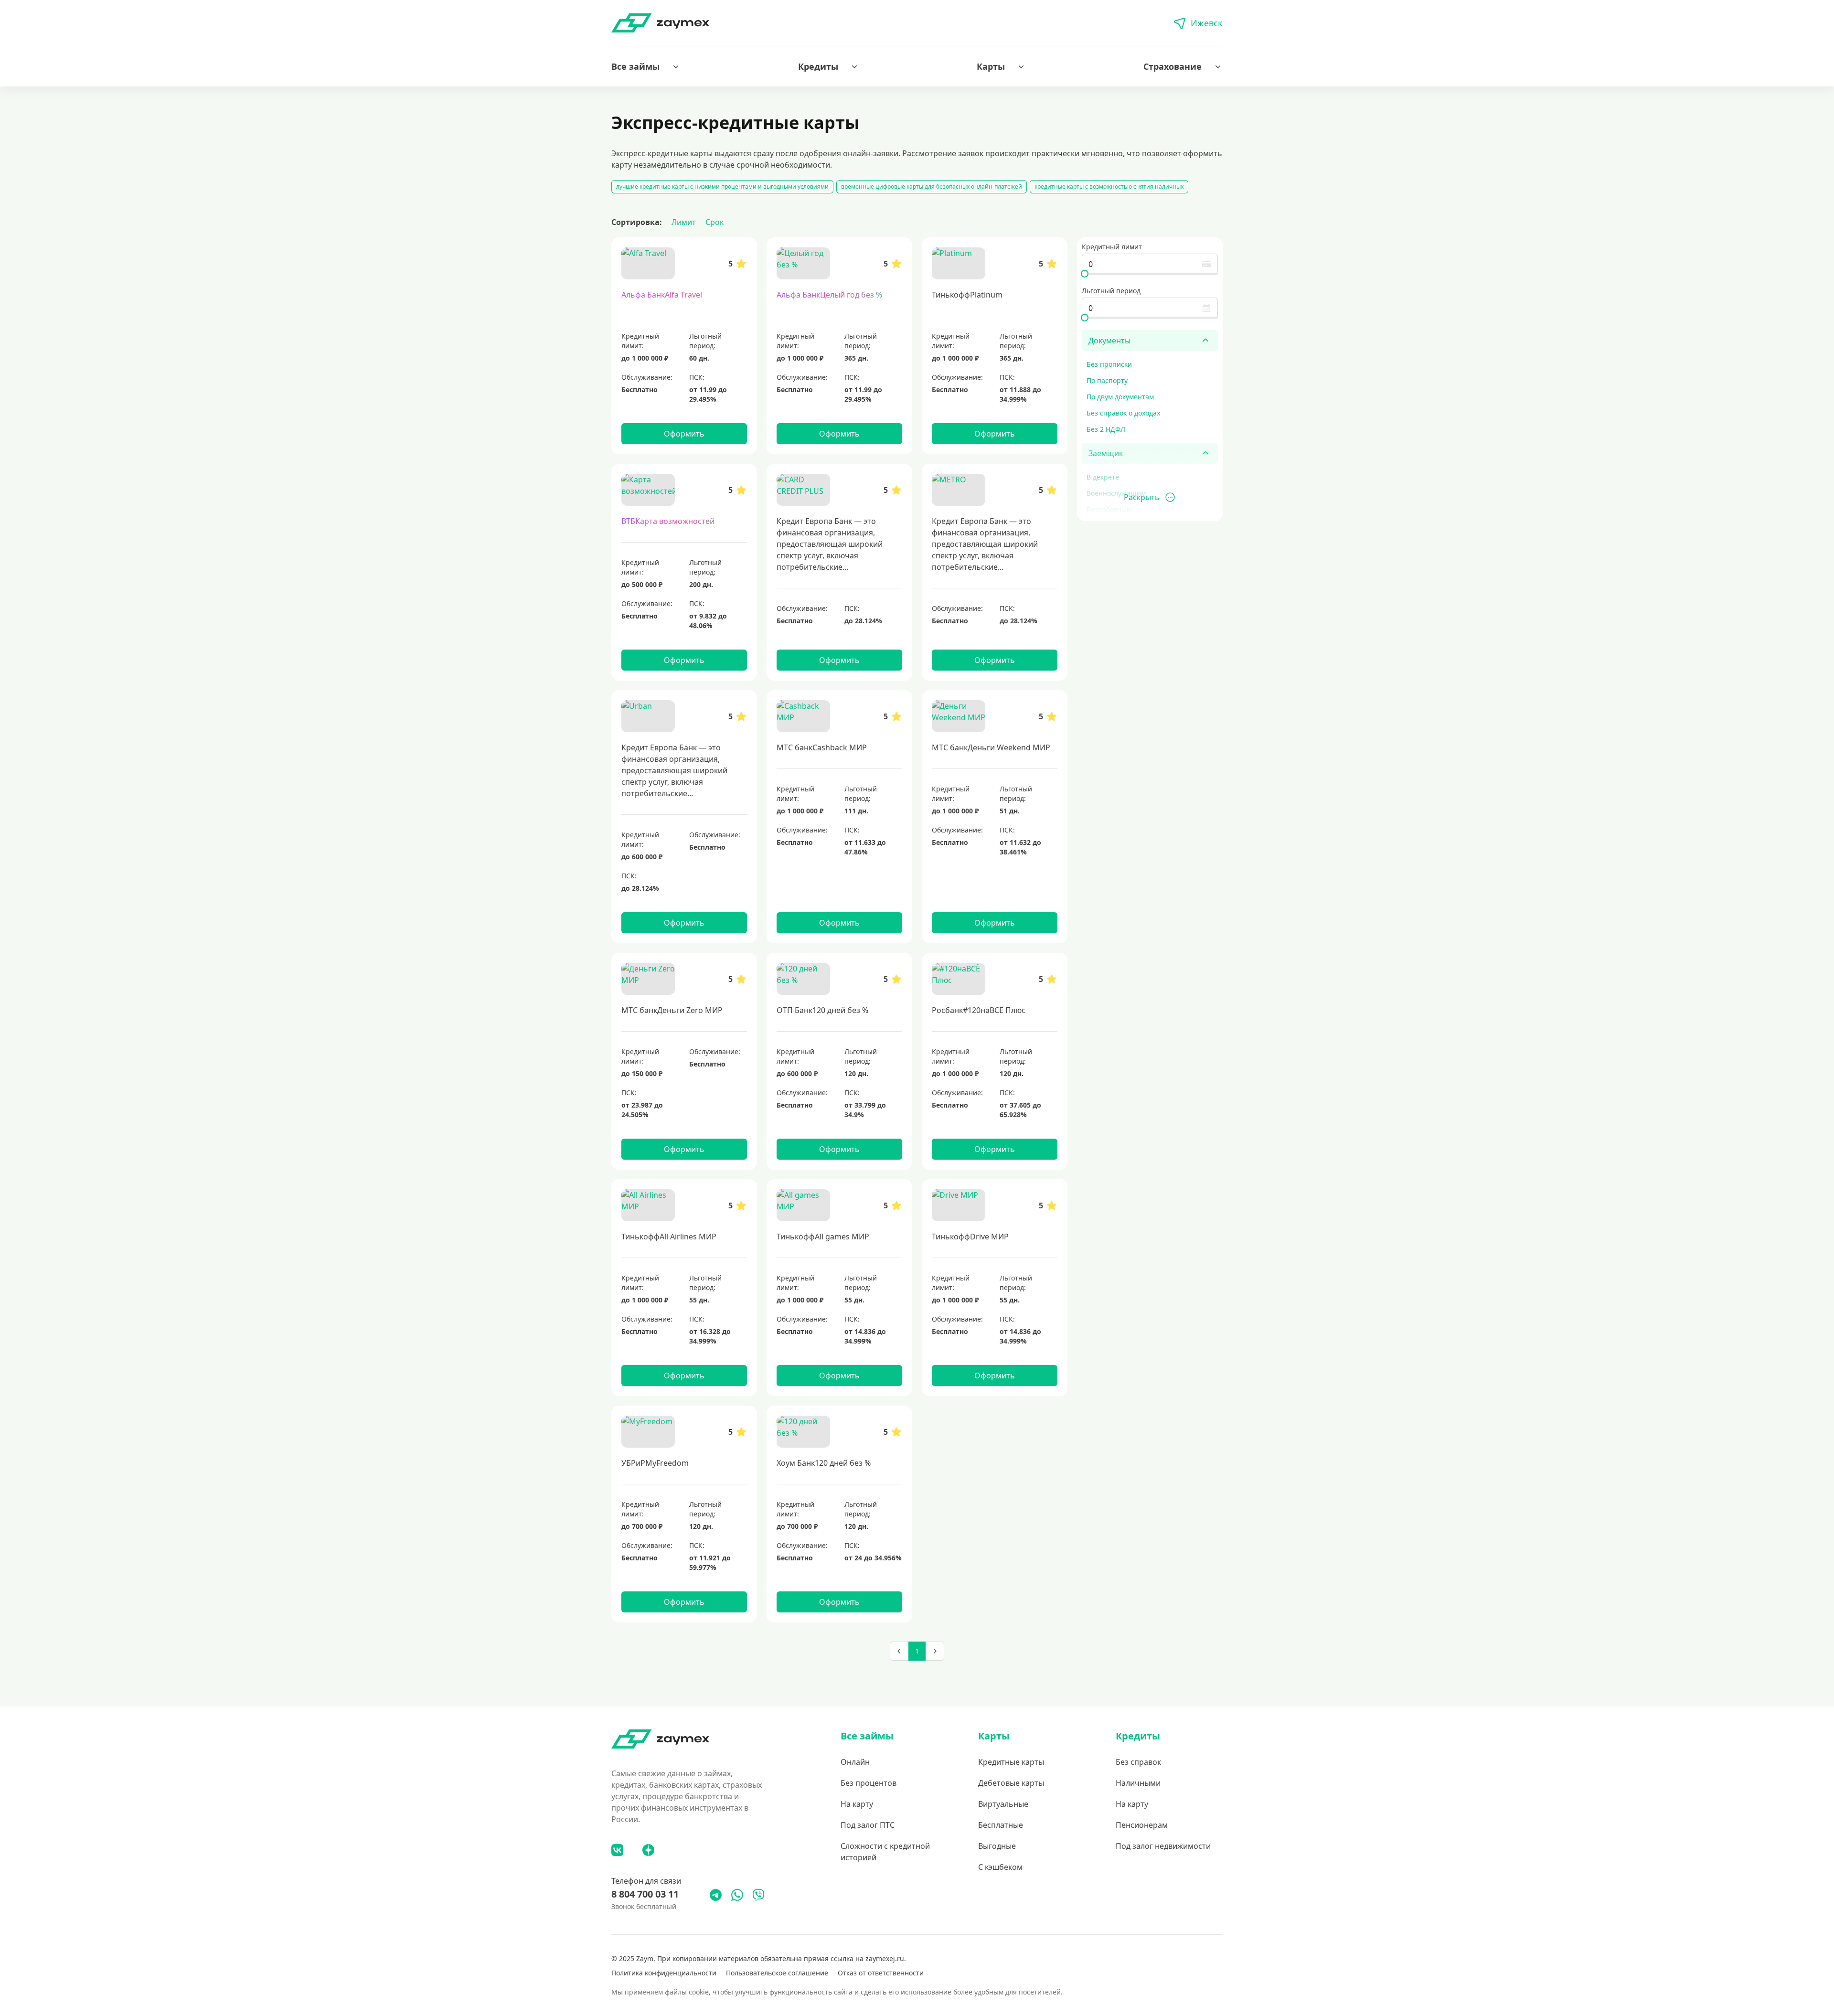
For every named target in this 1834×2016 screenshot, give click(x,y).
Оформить (684, 434)
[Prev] (899, 1651)
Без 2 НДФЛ (1106, 429)
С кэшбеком (1000, 1867)
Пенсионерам (1142, 1825)
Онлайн (855, 1762)
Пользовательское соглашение (777, 1973)
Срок (714, 222)
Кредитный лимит (1112, 247)
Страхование (1173, 66)
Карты (991, 66)
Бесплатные (1001, 1825)
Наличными (1138, 1783)
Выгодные (997, 1846)
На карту (857, 1804)
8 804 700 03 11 (645, 1894)
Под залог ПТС (868, 1825)
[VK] (617, 1850)
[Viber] (758, 1895)
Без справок (1138, 1762)
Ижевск (1207, 23)
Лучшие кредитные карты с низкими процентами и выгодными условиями (722, 187)
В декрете (1103, 477)
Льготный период (1111, 291)
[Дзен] (648, 1850)
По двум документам (1120, 397)
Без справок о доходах (1123, 413)
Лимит (684, 222)
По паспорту (1107, 380)
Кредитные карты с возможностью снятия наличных (1109, 187)
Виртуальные (1003, 1804)
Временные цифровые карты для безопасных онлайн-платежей (932, 187)
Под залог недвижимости (1163, 1846)
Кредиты (818, 66)
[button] (646, 66)
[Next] (935, 1651)
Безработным (1109, 509)
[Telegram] (716, 1895)
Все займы (635, 66)
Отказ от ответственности (881, 1973)
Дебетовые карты (1011, 1783)
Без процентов (869, 1783)
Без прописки (1109, 364)
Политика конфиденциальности (664, 1973)
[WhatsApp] (737, 1895)
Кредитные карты (1011, 1762)
